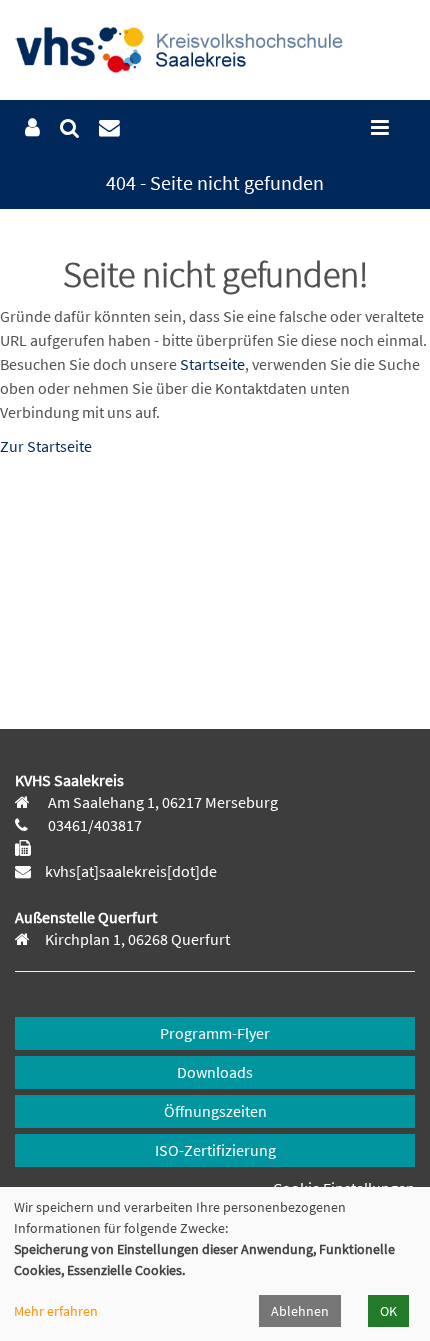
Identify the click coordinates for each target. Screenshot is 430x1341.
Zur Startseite (46, 446)
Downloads (215, 1072)
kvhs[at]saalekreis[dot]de (131, 871)
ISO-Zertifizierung (215, 1150)
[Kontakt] (109, 128)
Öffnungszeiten (215, 1111)
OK (388, 1311)
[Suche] (69, 128)
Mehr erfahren (56, 1311)
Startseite (212, 364)
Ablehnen (300, 1311)
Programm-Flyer (215, 1033)
